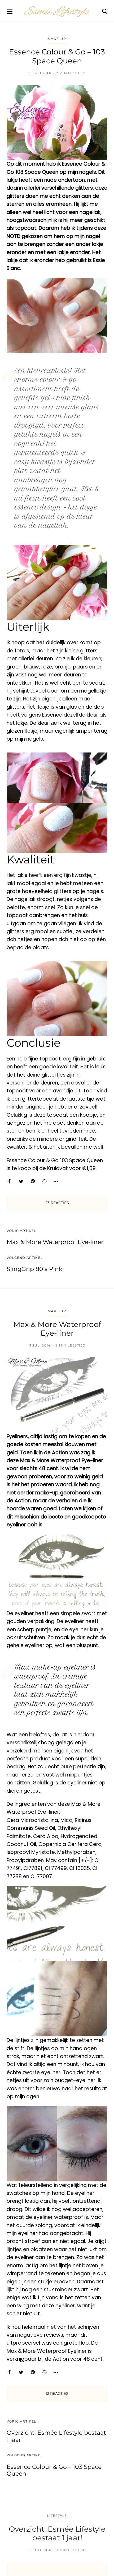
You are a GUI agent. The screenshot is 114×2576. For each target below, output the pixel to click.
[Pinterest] (33, 1181)
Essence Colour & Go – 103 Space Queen (54, 2470)
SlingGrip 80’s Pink (34, 1269)
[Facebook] (9, 1181)
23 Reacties (57, 1203)
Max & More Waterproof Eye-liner (55, 1242)
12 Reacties (57, 2393)
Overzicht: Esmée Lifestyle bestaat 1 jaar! (56, 2436)
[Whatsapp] (44, 1181)
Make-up (57, 39)
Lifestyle (57, 2516)
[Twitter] (21, 1181)
